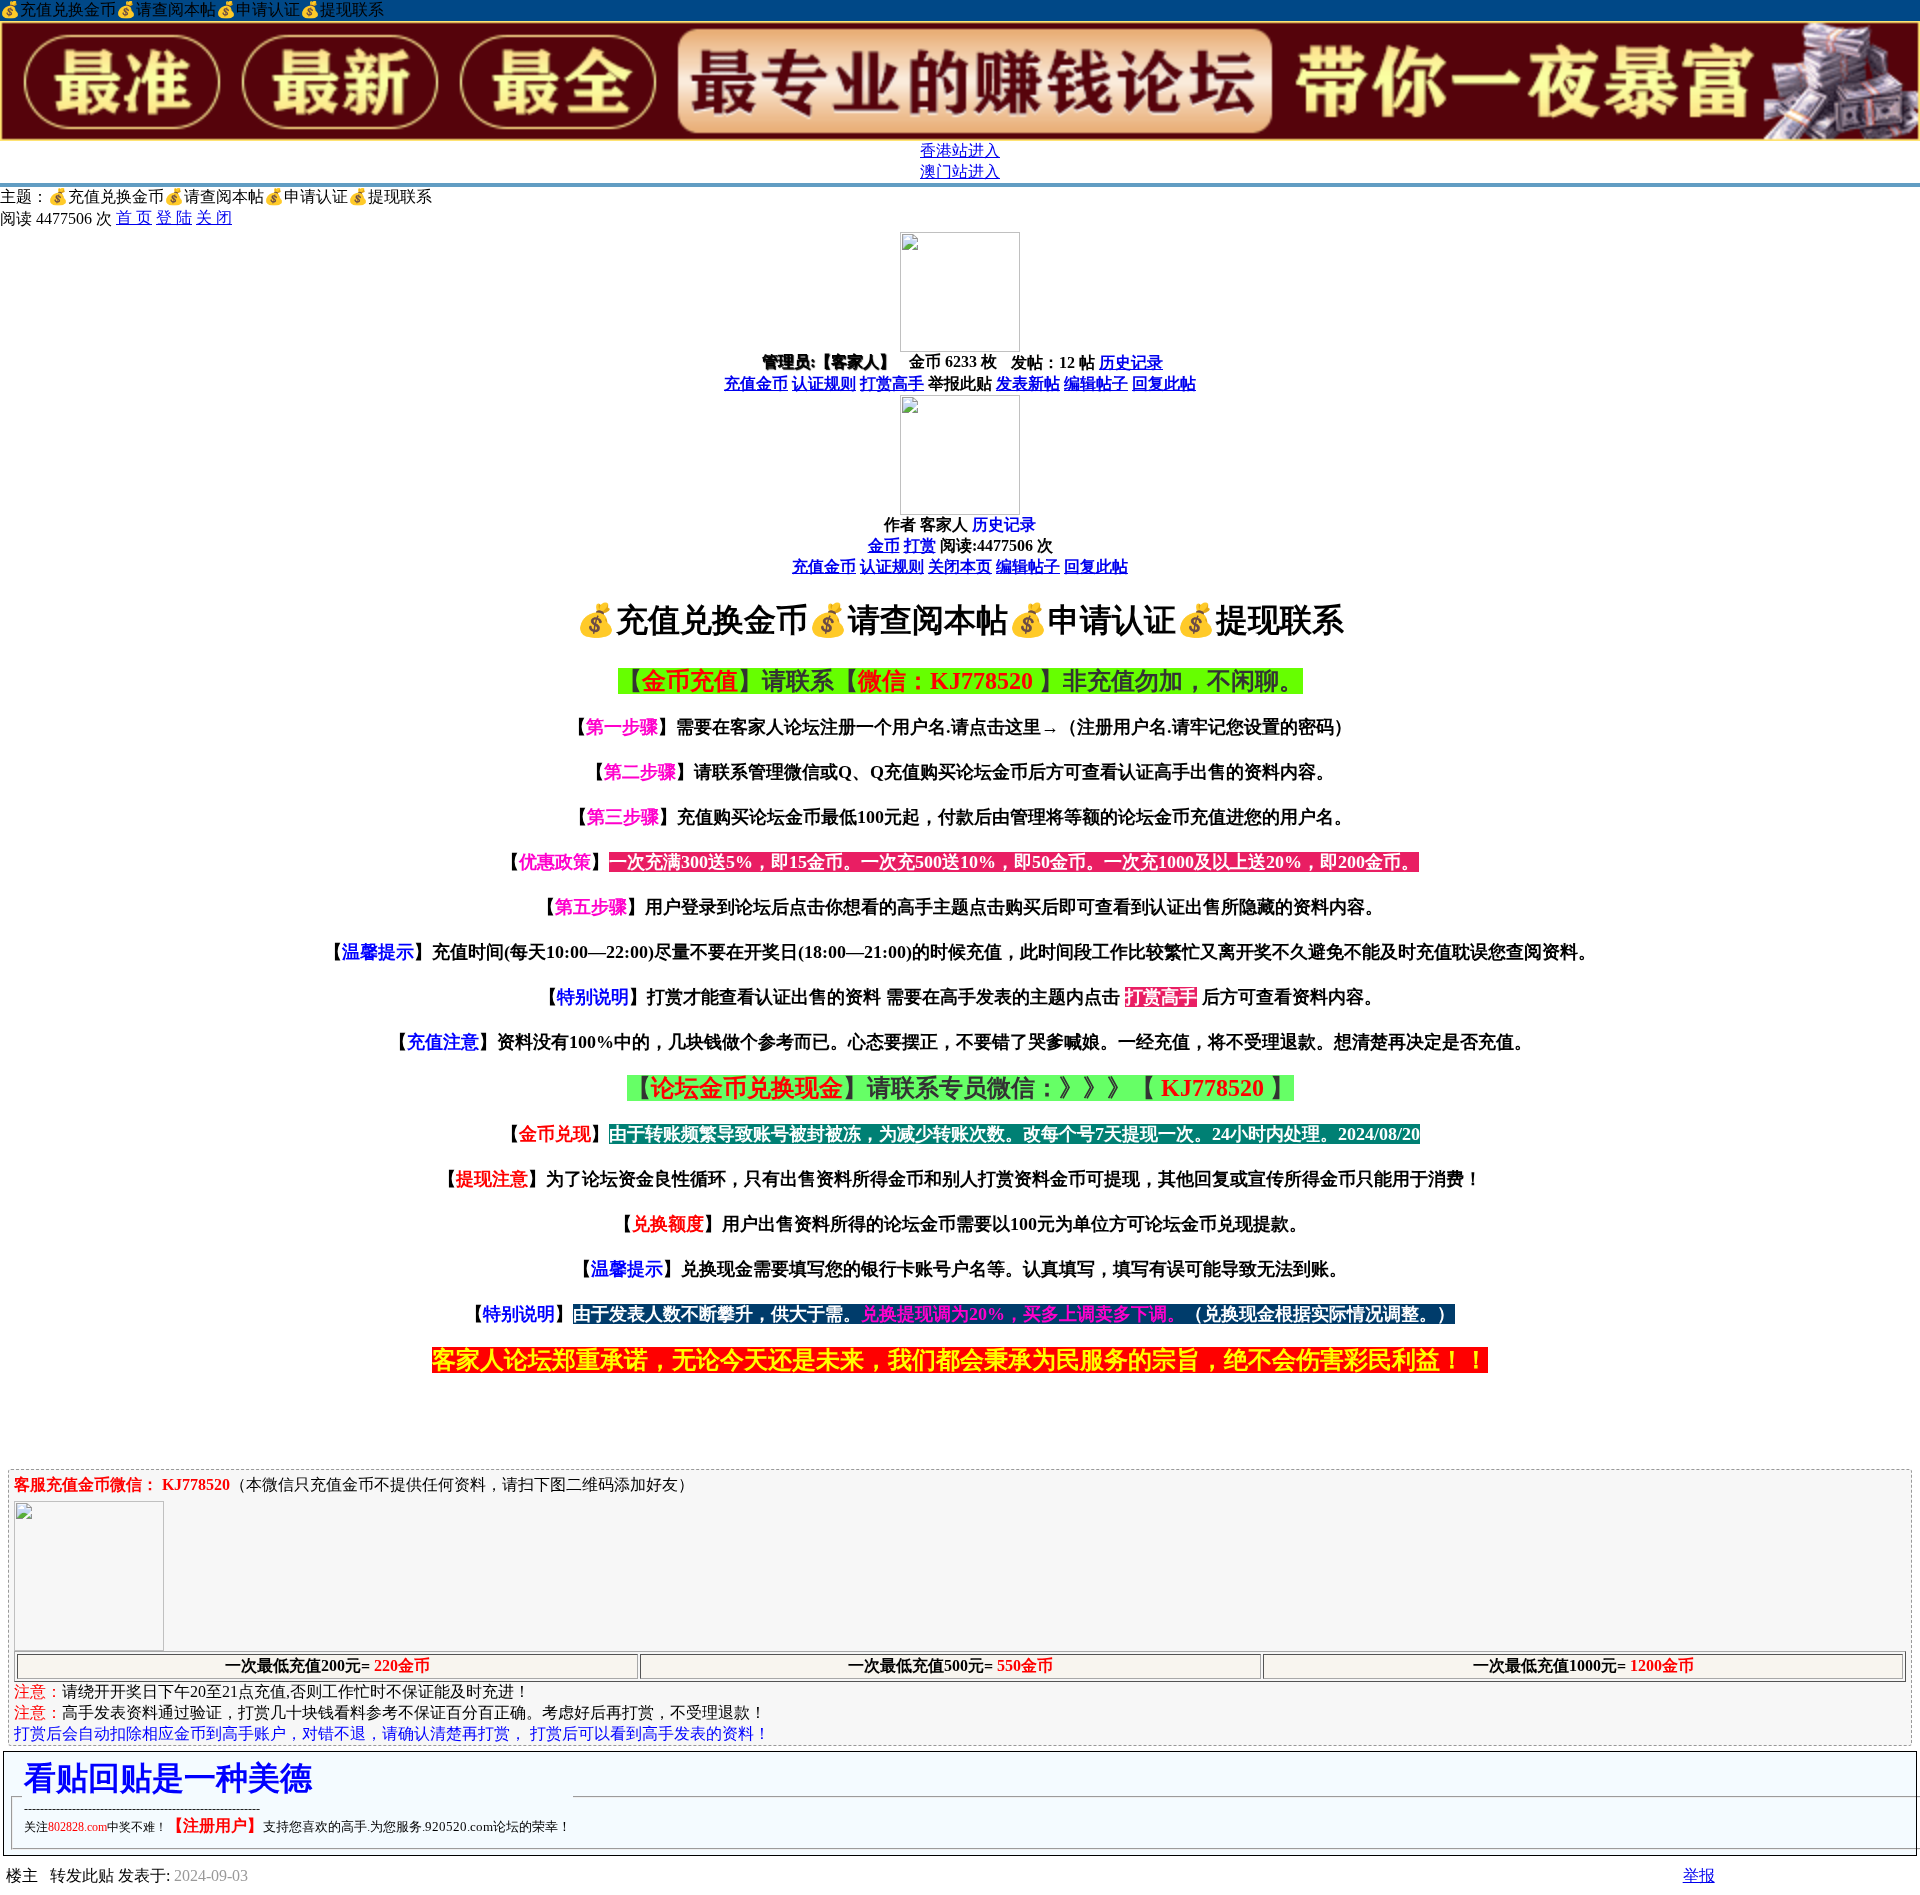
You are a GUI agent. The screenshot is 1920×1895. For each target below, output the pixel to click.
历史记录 (1131, 362)
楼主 (22, 1875)
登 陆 (174, 217)
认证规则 (824, 383)
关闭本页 (960, 566)
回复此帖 (1164, 383)
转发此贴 (82, 1875)
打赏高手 (892, 383)
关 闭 (214, 217)
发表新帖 (1028, 383)
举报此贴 (960, 383)
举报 (1699, 1875)
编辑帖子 (1096, 383)
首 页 (134, 217)
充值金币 (756, 383)
